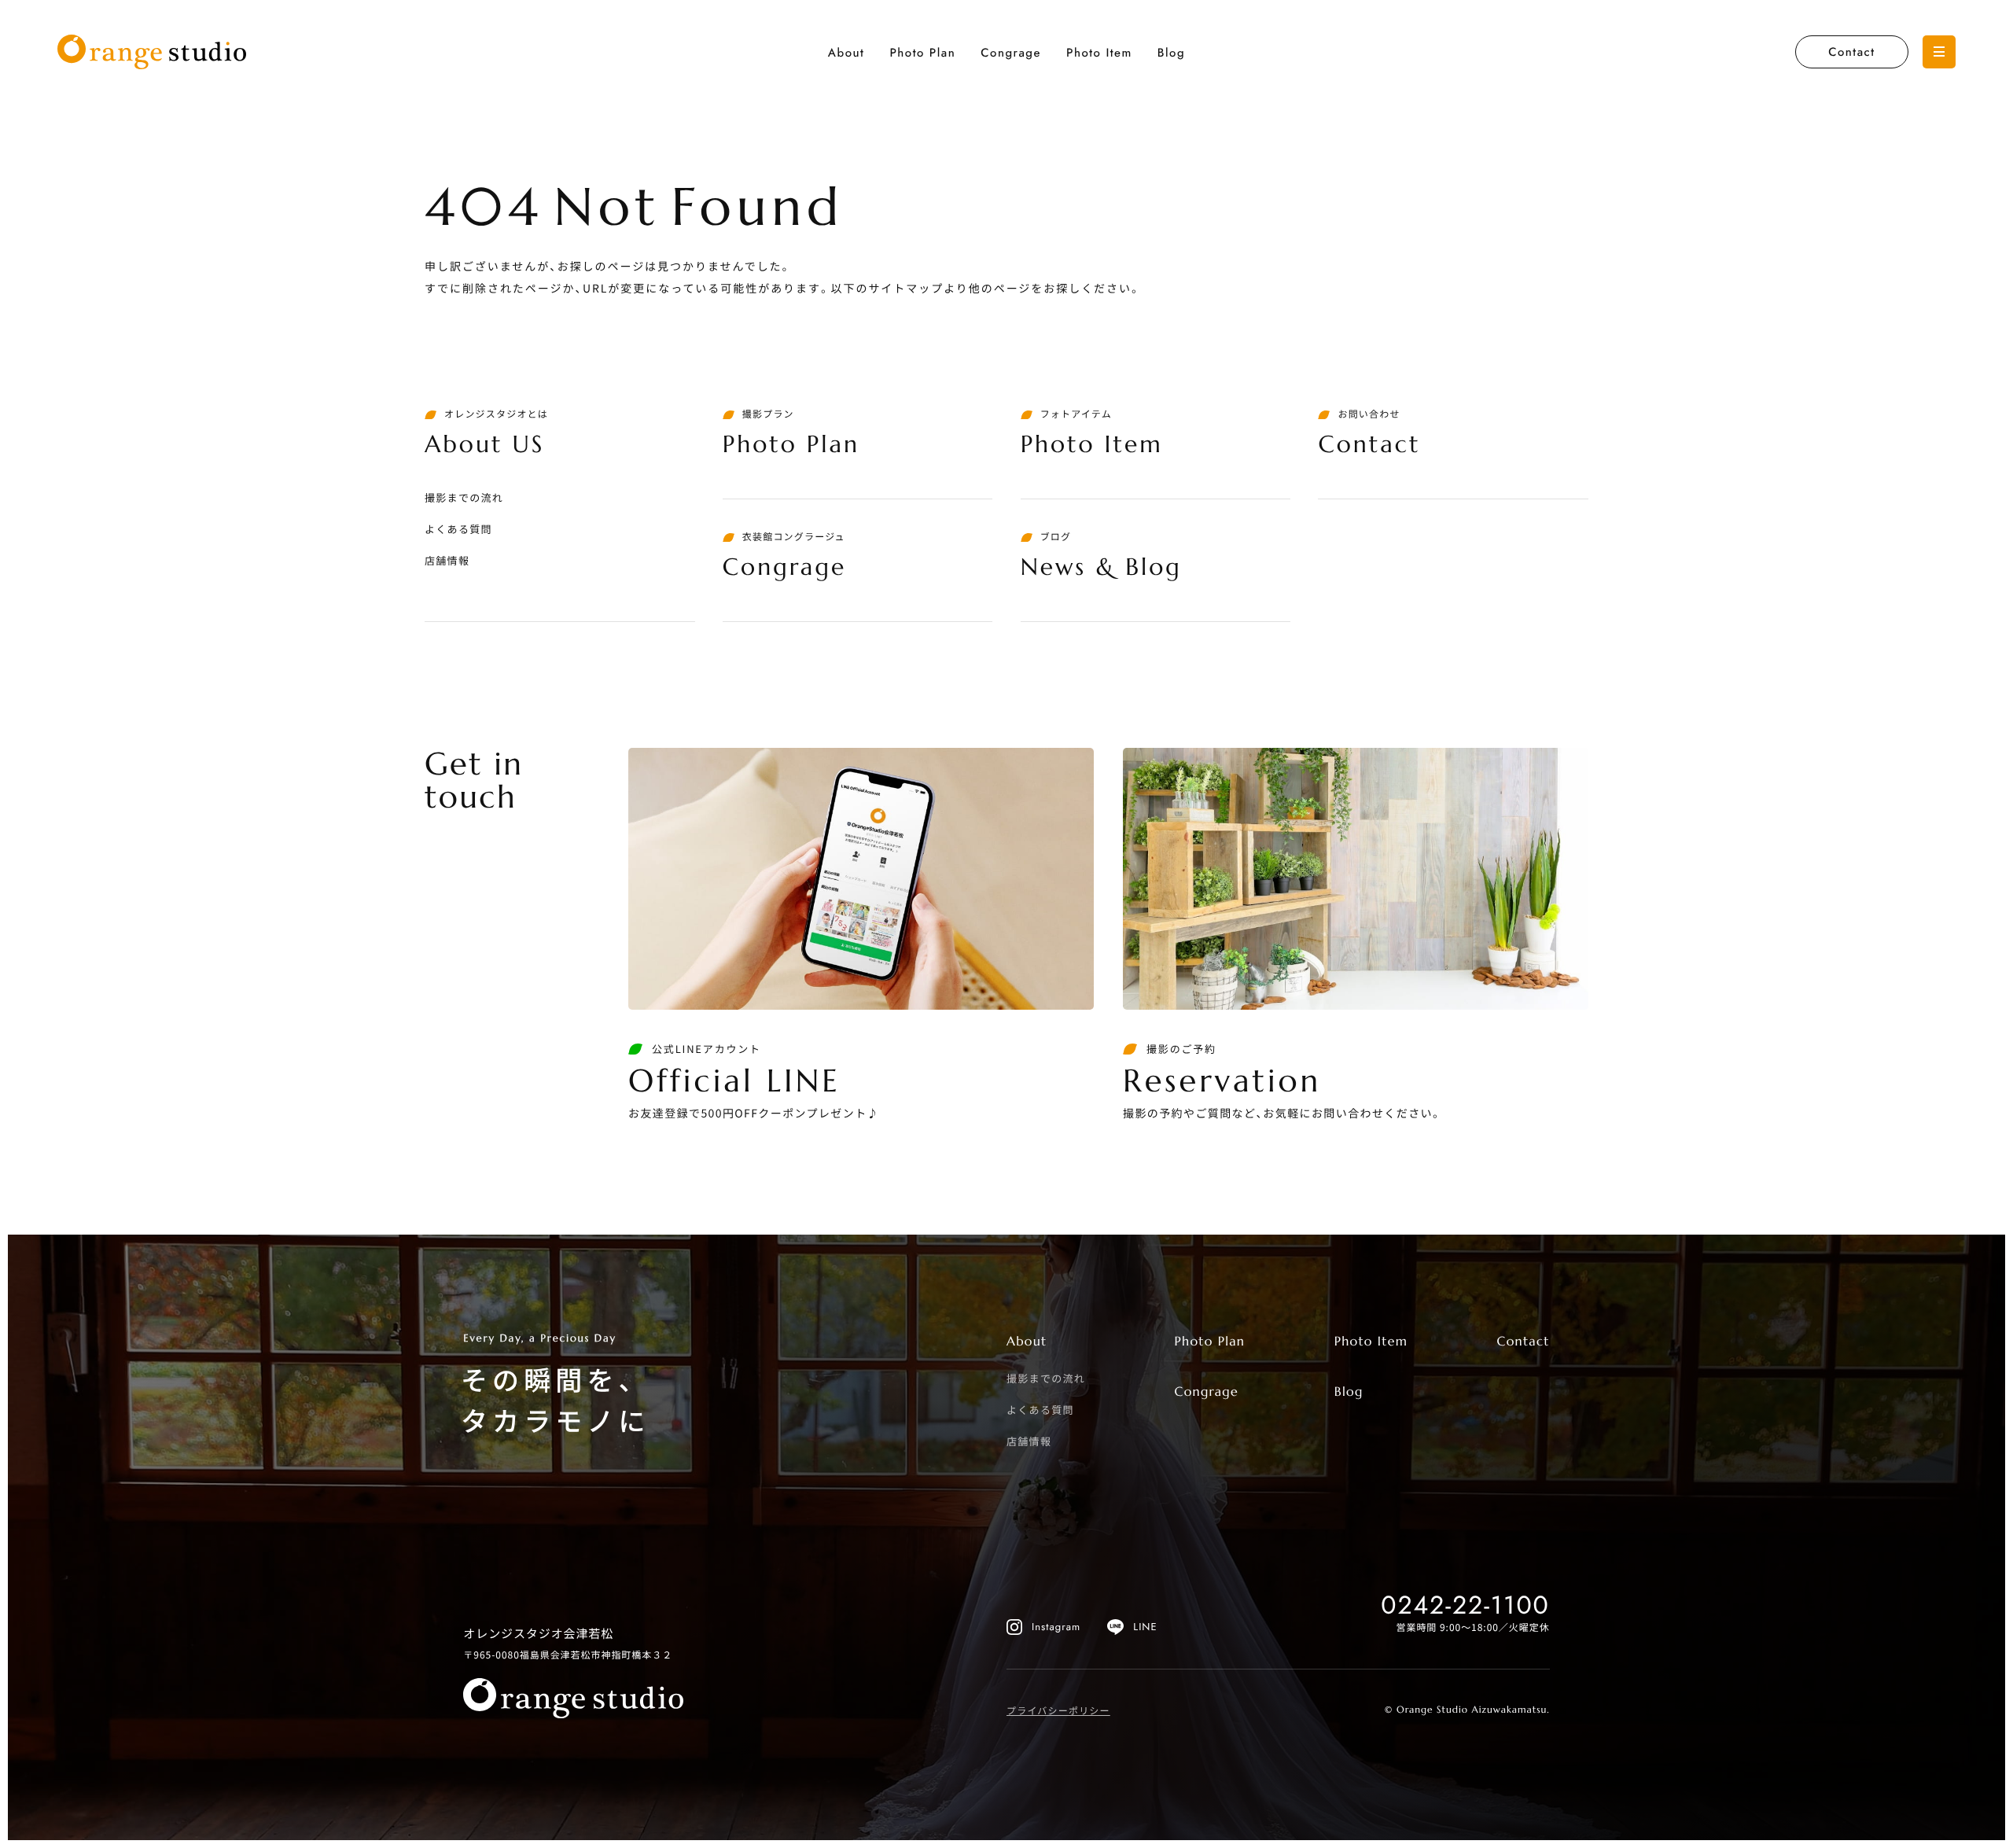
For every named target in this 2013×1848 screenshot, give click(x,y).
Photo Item (1099, 53)
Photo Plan (922, 53)
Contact (1851, 52)
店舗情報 (447, 560)
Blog (1171, 53)
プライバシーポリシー (1058, 1711)
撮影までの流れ (464, 497)
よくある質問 (458, 529)
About (846, 53)
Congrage (1011, 53)
